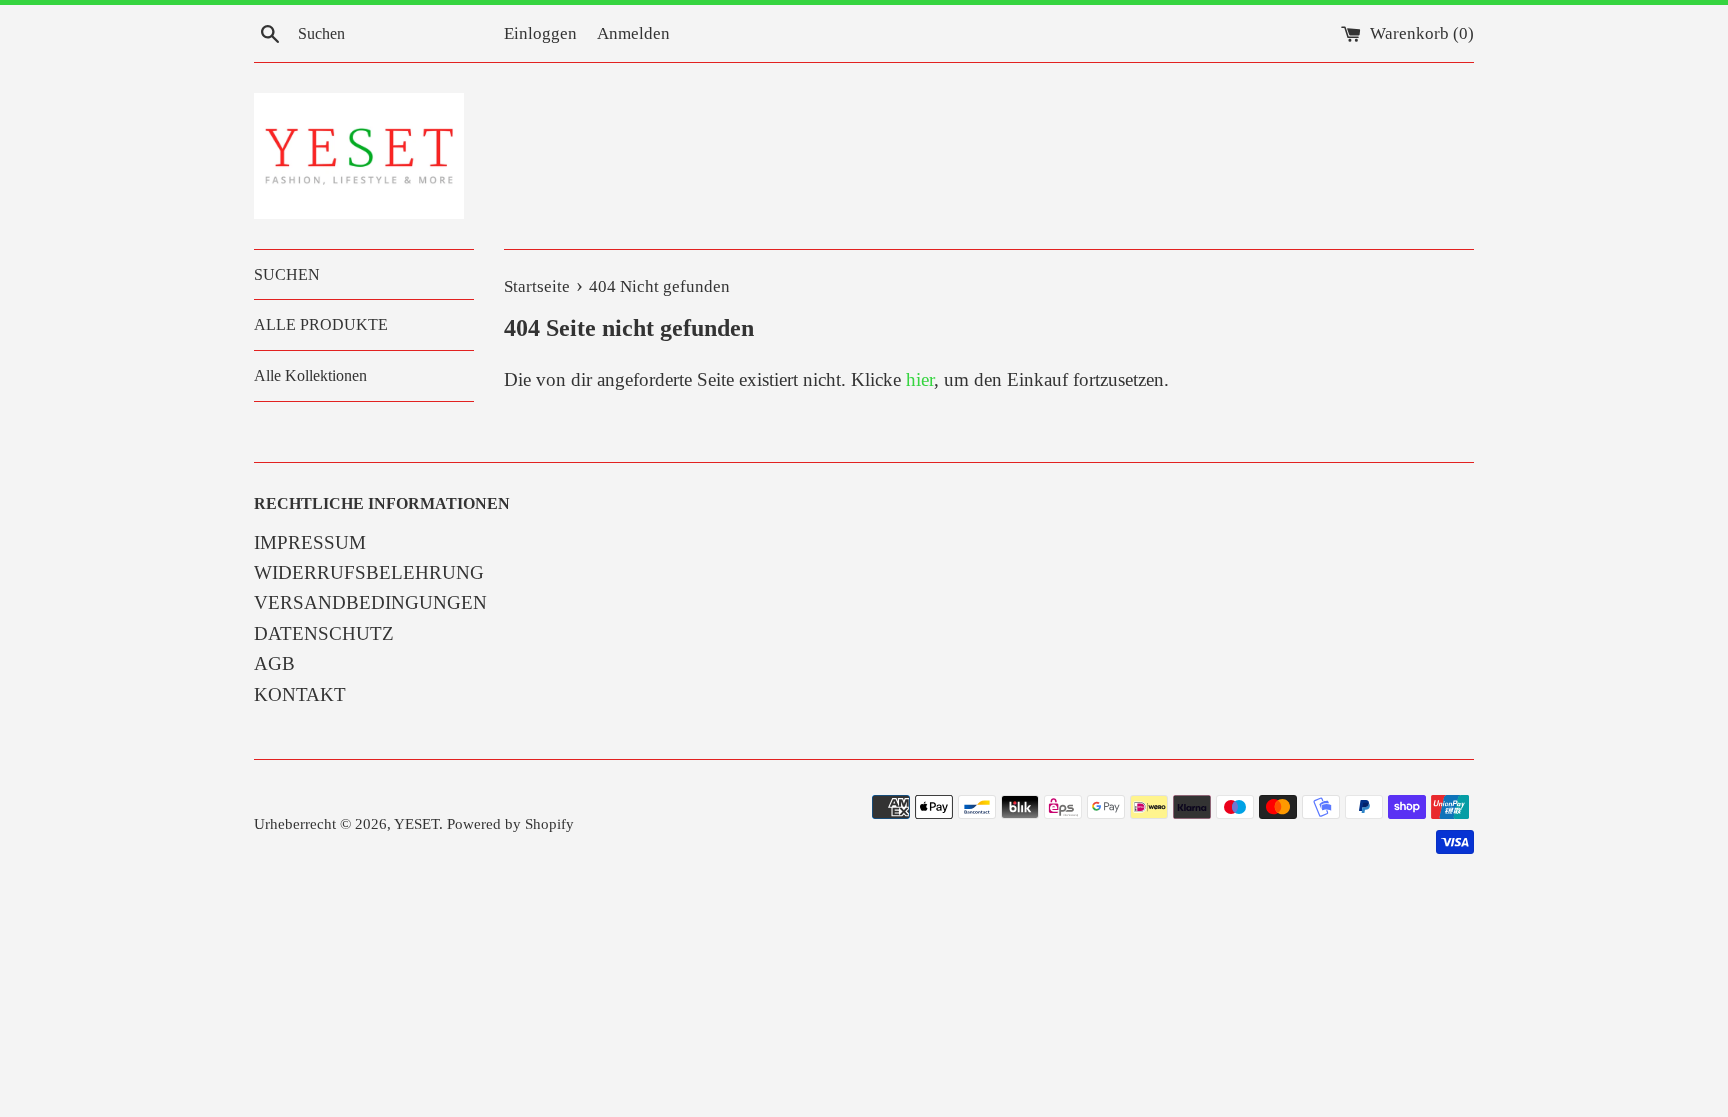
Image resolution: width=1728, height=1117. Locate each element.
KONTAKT (300, 694)
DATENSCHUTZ (324, 633)
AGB (274, 663)
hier (920, 379)
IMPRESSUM (310, 542)
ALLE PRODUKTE (321, 324)
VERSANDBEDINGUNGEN (370, 602)
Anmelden (633, 33)
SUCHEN (287, 274)
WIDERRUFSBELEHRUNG (369, 572)
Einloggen (540, 33)
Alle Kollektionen (310, 375)
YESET (416, 823)
